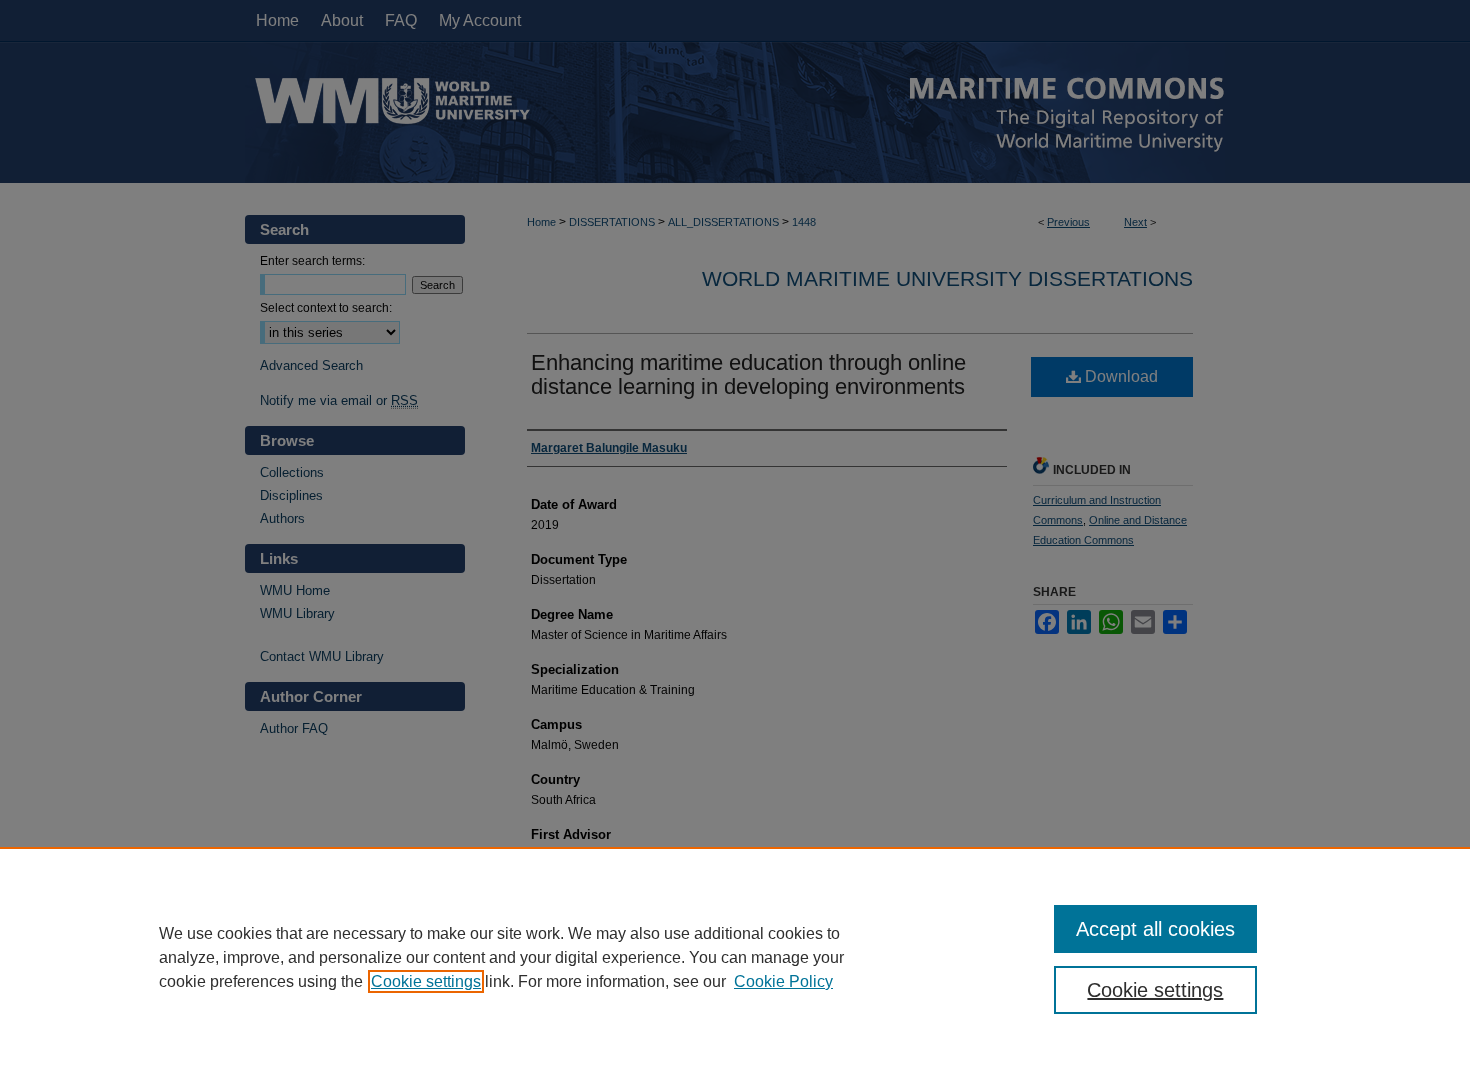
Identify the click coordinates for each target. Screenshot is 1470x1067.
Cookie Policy (783, 981)
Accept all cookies (1155, 929)
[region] (735, 957)
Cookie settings (426, 981)
